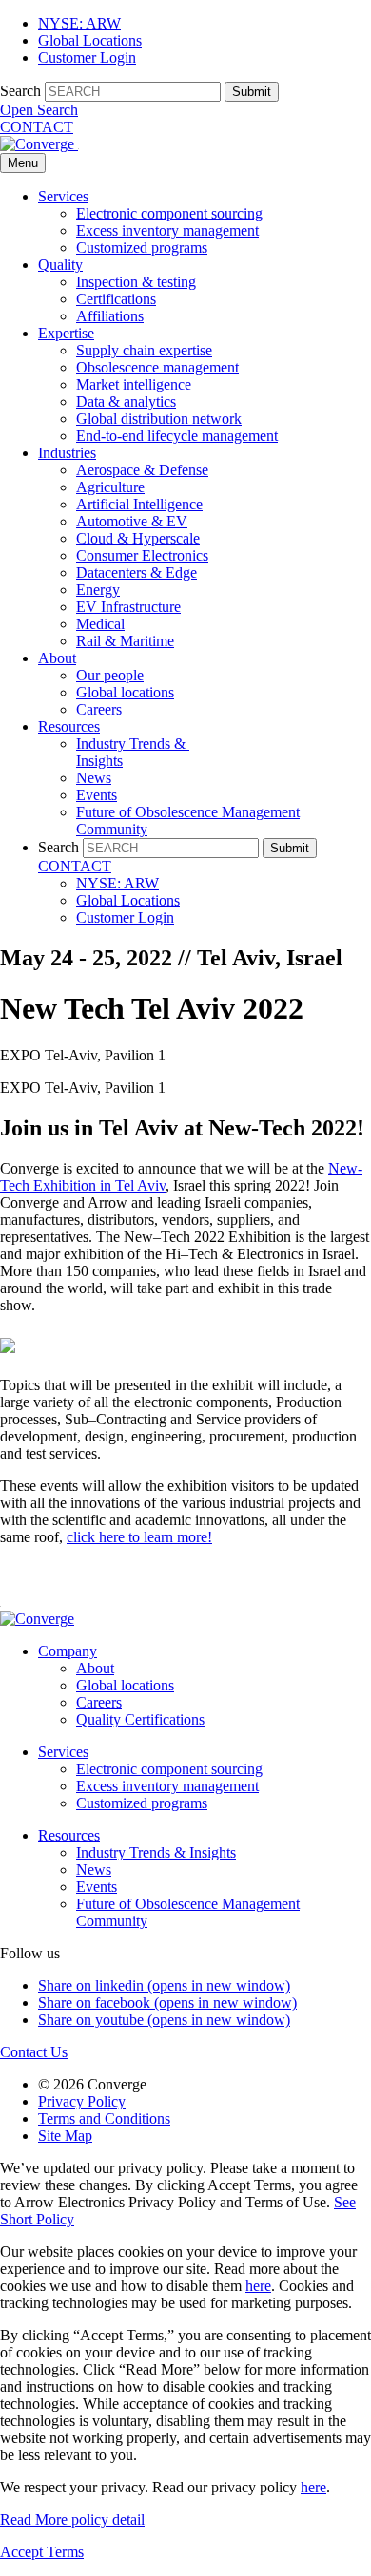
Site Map (65, 2136)
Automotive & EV (132, 521)
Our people (110, 675)
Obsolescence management (157, 367)
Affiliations (110, 316)
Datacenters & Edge (137, 572)
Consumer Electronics (142, 555)
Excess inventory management (167, 230)
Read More (72, 2519)
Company (68, 1651)
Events (97, 795)
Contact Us (34, 2052)
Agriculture (110, 487)
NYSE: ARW (79, 23)
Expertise (66, 333)
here (258, 2286)
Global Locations (90, 40)
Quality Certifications (140, 1719)
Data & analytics (126, 401)
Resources (69, 726)
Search (20, 91)
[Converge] (39, 144)
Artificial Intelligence (139, 504)
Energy (98, 590)
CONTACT (37, 127)
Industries (67, 453)
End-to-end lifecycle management (177, 436)
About (57, 658)
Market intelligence (134, 384)
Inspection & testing (136, 282)
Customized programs (142, 248)
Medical (100, 624)
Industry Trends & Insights (156, 1852)
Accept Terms (42, 2552)
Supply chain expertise (144, 350)
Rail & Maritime (125, 641)
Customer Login (87, 57)
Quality (60, 265)
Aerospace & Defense (142, 470)
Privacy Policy (82, 2101)
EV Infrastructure (128, 607)
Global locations (125, 692)
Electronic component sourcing (169, 213)
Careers (99, 709)
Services (63, 196)
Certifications (116, 299)
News (94, 778)
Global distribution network (159, 419)
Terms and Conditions (104, 2118)
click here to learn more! (139, 1537)
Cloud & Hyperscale (138, 538)
